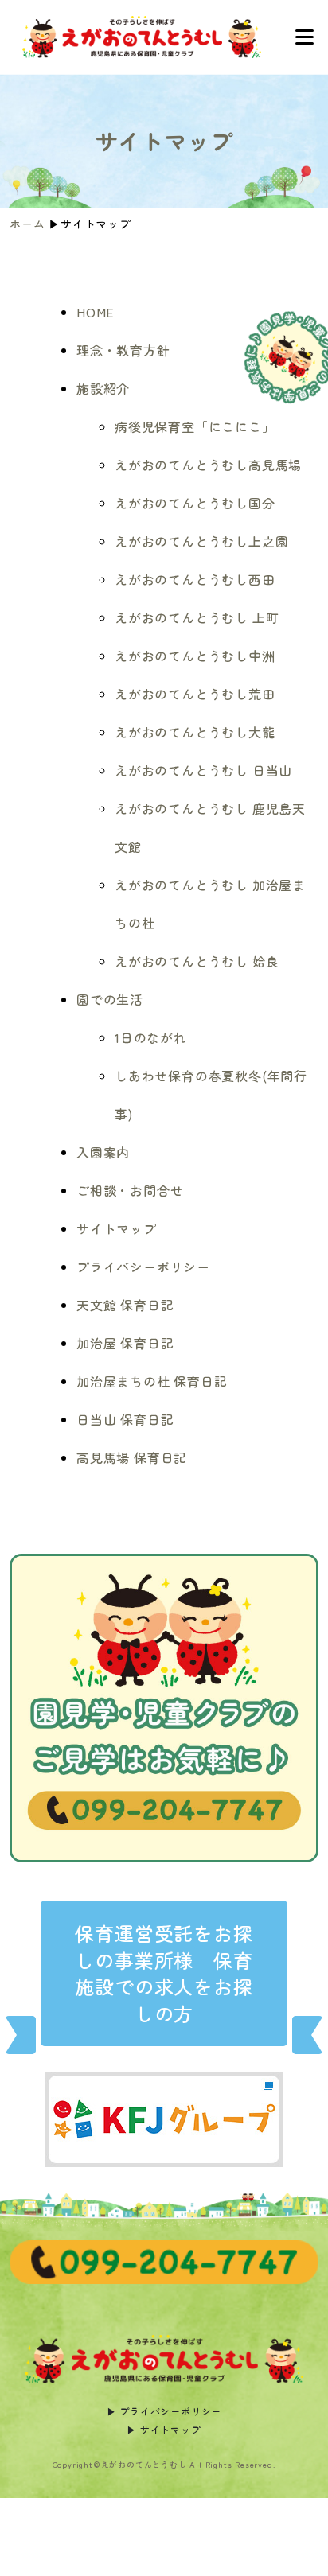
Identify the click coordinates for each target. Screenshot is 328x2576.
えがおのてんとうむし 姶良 (197, 961)
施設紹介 (103, 388)
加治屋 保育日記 (125, 1343)
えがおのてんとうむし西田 (195, 579)
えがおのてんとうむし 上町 (197, 617)
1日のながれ (151, 1037)
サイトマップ (117, 1228)
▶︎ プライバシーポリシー (164, 2411)
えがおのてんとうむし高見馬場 (208, 465)
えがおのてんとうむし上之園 (201, 541)
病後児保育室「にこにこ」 (195, 426)
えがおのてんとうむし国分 (195, 503)
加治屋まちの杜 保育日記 (152, 1381)
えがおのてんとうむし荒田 (195, 694)
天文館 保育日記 (125, 1305)
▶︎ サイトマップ (164, 2429)
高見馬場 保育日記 (132, 1457)
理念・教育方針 (123, 350)
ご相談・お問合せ (130, 1190)
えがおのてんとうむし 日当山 (203, 770)
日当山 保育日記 (125, 1419)
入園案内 (103, 1152)
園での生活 (110, 999)
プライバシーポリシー (143, 1267)
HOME (96, 312)
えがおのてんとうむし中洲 (195, 656)
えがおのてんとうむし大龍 (195, 732)
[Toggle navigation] (304, 37)
